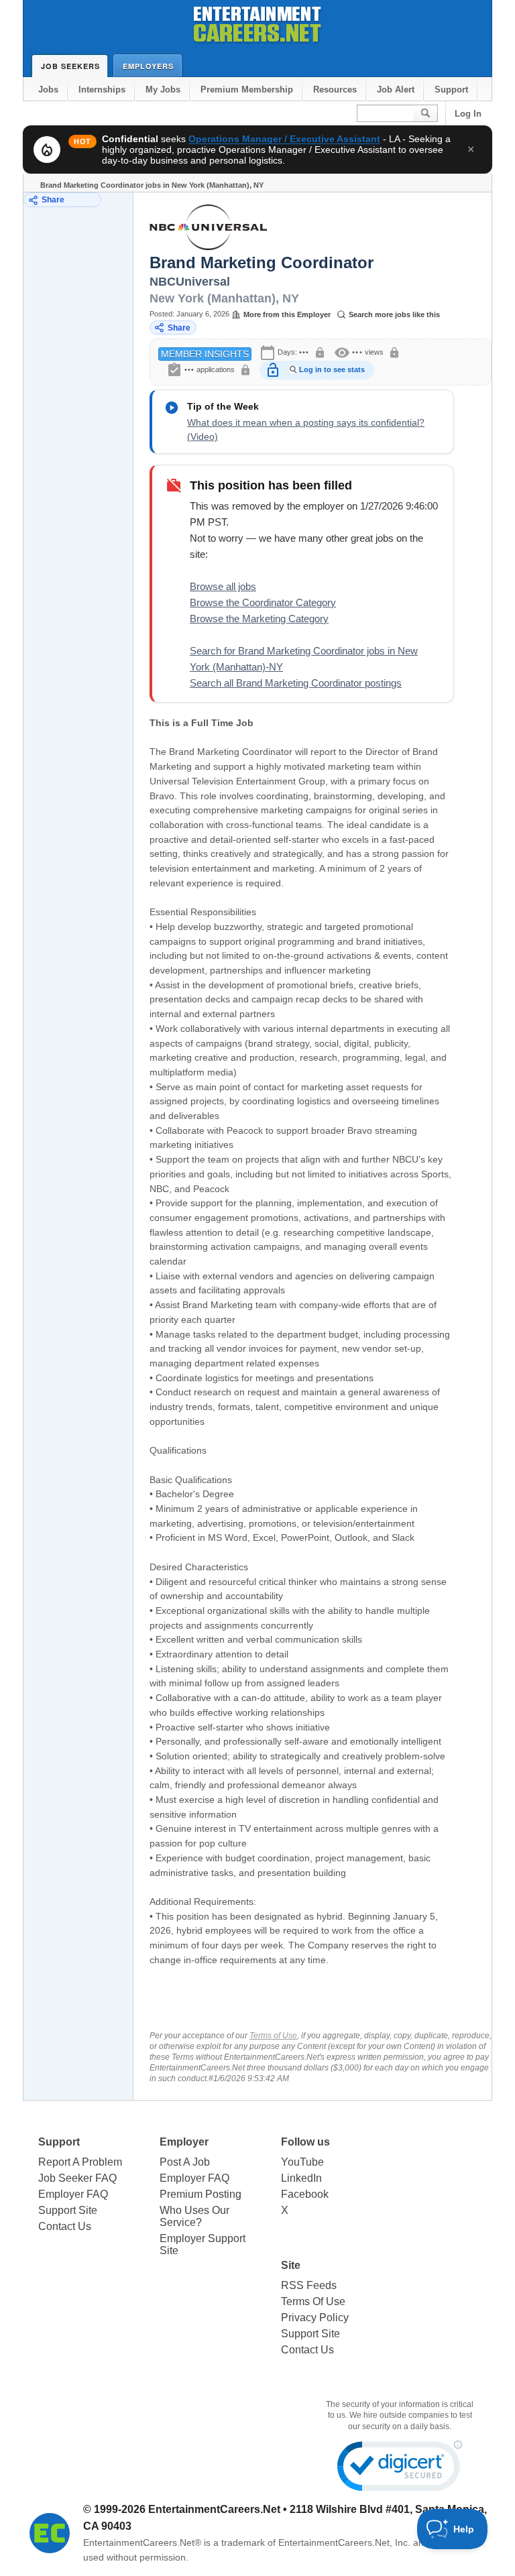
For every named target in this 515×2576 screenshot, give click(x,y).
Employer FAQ (73, 2194)
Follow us (305, 2142)
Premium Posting (201, 2194)
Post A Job (185, 2162)
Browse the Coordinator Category (263, 602)
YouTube (302, 2162)
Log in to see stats (332, 369)
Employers (148, 66)
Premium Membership (247, 90)
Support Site (68, 2210)
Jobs (48, 90)
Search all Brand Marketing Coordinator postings (296, 683)
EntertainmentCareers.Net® (142, 2542)
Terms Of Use (313, 2301)
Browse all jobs (223, 586)
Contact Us (65, 2226)
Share (53, 200)
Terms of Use (273, 2036)
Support (451, 90)
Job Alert (396, 90)
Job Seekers (70, 66)
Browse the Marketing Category (259, 619)
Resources (335, 90)
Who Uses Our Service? (194, 2216)
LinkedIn (301, 2178)
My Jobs (163, 90)
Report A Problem (80, 2162)
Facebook (305, 2194)
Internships (102, 90)
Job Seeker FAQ (77, 2178)
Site (291, 2265)
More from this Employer (287, 314)
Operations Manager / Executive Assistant (284, 139)
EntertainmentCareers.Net (214, 2509)
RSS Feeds (309, 2285)
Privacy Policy (315, 2318)
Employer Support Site (203, 2244)
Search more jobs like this (394, 314)
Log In (468, 114)
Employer (184, 2142)
